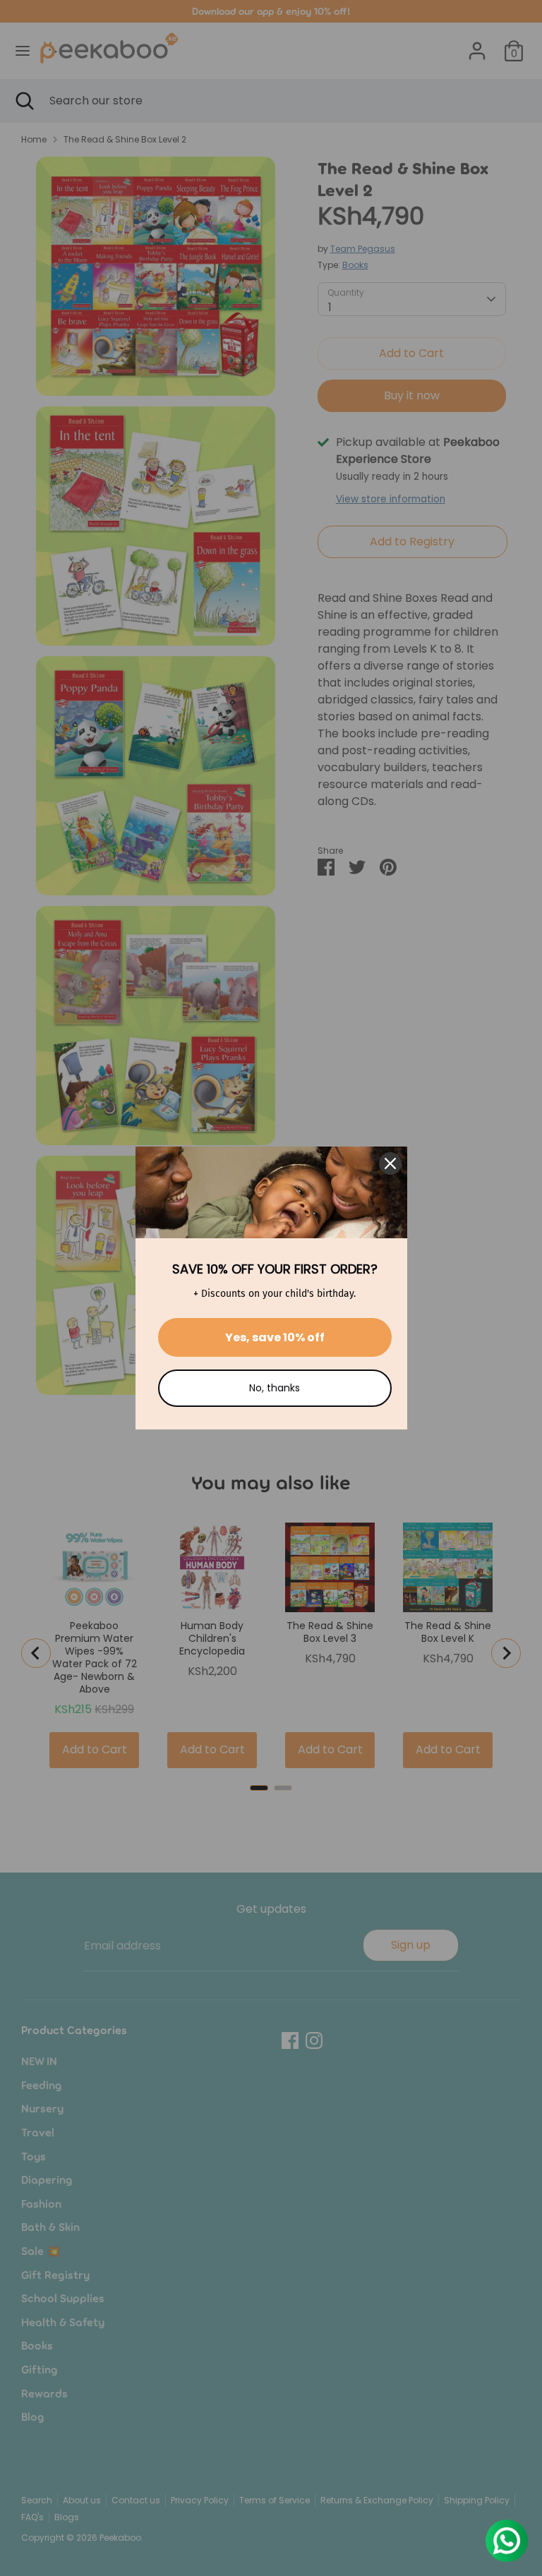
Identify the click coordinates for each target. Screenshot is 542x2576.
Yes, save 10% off (275, 1337)
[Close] (390, 1163)
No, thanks (275, 1388)
